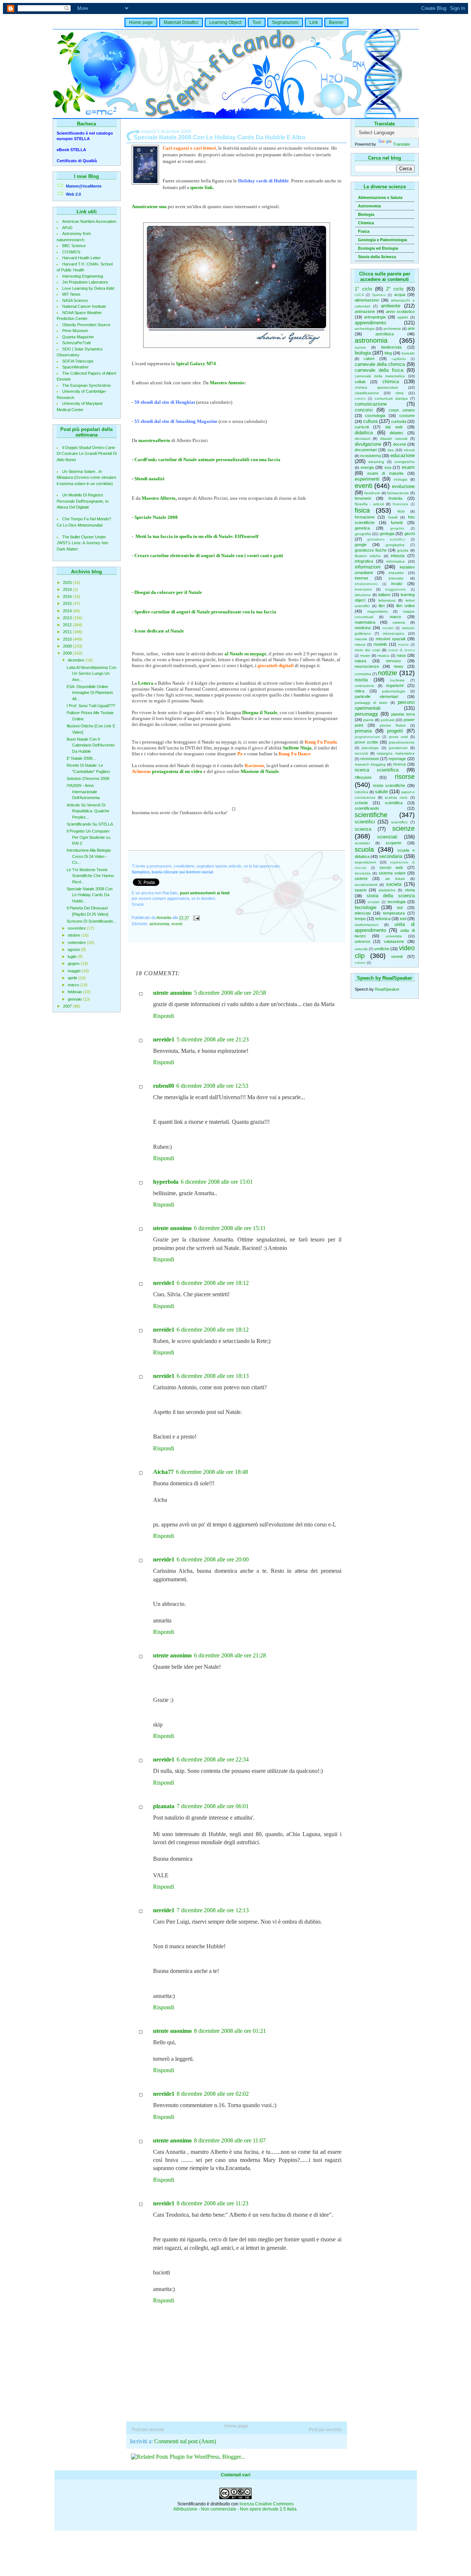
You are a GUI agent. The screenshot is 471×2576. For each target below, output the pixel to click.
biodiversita (391, 347)
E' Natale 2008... (81, 758)
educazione (403, 455)
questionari (398, 748)
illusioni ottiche (368, 556)
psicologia (370, 748)
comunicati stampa (391, 398)
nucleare (397, 680)
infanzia (398, 556)
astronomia (371, 341)
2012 (68, 625)
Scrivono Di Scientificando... (91, 921)
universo (362, 941)
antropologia (375, 317)
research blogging (370, 764)
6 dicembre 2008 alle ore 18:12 (213, 1283)
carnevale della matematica (380, 376)
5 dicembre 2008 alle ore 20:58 (230, 993)
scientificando (367, 808)
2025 (68, 582)
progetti (395, 731)
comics (360, 399)
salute (381, 792)
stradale (374, 902)
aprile (73, 978)
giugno (74, 963)
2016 (68, 596)
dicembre (77, 660)
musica (383, 655)
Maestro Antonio (227, 383)
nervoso (393, 661)
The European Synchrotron (86, 385)
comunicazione (371, 404)
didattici (396, 433)
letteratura (387, 600)
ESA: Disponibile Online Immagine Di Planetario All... (90, 693)
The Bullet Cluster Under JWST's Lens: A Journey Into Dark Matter (82, 543)
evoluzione (403, 486)
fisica (362, 510)
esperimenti (367, 479)
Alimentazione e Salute (380, 197)
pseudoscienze (402, 742)
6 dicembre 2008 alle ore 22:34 (213, 1759)
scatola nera (396, 797)
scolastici (362, 843)
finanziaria (400, 504)
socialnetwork (366, 885)
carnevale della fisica (379, 370)
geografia (363, 534)
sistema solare (392, 873)
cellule (360, 382)
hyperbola (166, 1182)
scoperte (394, 843)
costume (407, 416)
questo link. (202, 187)
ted (400, 908)
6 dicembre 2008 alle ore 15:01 (217, 1182)
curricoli (362, 427)
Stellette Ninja (297, 748)
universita (394, 936)
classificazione (367, 393)
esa (388, 467)
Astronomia (369, 206)
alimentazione (367, 300)
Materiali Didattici (181, 22)
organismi (395, 685)
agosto (74, 949)
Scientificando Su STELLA (90, 824)
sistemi (361, 879)
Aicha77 (163, 1472)
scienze (403, 829)
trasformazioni (366, 925)
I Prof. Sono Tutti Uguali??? (91, 706)
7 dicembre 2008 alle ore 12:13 (213, 1910)
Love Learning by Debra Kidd (88, 288)
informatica (396, 561)
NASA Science (75, 300)
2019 (68, 589)
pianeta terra (403, 714)
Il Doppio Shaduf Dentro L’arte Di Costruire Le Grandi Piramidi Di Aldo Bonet (87, 454)
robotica (362, 792)
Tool (257, 22)
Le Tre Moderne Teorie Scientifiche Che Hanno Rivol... (90, 876)
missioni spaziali (391, 639)
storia (410, 890)
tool (403, 919)
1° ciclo (363, 289)
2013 (68, 618)
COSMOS (71, 252)
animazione (365, 311)
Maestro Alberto (159, 498)
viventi (397, 956)
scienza (363, 829)
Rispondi (164, 1016)
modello (380, 644)
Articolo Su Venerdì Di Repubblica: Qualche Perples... (88, 811)
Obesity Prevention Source (86, 325)
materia (399, 622)
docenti (399, 444)
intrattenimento (366, 584)
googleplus (395, 545)
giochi (410, 534)
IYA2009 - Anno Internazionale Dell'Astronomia (83, 792)
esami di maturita (385, 473)
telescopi (363, 913)
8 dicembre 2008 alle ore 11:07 (230, 2140)
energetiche (405, 462)
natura (360, 661)
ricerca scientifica (377, 770)
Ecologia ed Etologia (378, 248)
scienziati (387, 837)
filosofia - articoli (369, 504)
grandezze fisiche (371, 550)
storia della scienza (391, 896)
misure (360, 644)
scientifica (394, 803)
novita (361, 680)
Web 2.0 (73, 194)
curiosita (399, 421)
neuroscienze (367, 666)
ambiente (391, 306)
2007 (68, 1006)
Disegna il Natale (260, 712)
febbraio (75, 992)
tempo (360, 919)
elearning (376, 462)
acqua (400, 295)
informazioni (368, 567)
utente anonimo (172, 993)
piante (369, 720)
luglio (73, 956)
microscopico (394, 633)
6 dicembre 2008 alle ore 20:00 (213, 1559)
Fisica (364, 231)
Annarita (164, 918)
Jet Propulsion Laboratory (85, 282)
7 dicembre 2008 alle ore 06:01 (213, 1806)
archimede (392, 329)
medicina (363, 628)
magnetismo (378, 611)
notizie (387, 673)
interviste (396, 578)
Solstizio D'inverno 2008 (88, 778)
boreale (408, 353)
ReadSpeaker (387, 989)
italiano (384, 595)
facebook (372, 493)
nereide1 (164, 1039)
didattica (364, 433)
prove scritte (366, 742)
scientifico (399, 822)
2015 (68, 603)
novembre (77, 928)
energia (367, 467)
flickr (401, 511)
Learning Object (225, 22)
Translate (401, 144)
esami (408, 467)
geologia (387, 534)
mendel (388, 628)
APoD (67, 228)
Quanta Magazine (78, 337)
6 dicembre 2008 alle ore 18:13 (213, 1376)
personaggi (366, 714)
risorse (405, 777)
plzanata (164, 1806)
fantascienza (398, 493)
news (399, 666)
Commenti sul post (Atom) (185, 2441)
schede (361, 803)
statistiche (387, 890)
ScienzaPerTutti (76, 343)
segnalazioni (365, 862)
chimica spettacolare (376, 387)
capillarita (399, 359)
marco (395, 617)
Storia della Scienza (377, 257)
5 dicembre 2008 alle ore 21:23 (213, 1039)
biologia (363, 353)
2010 (68, 639)
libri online (406, 606)
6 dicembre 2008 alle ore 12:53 (212, 1086)
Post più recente (148, 2430)
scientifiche (371, 815)
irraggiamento (396, 589)
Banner (336, 22)
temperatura (394, 913)
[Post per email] (196, 918)
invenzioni (363, 589)
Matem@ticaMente (84, 186)
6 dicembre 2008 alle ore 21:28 (230, 1655)
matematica (365, 622)
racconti (361, 753)
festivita (395, 498)
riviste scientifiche (389, 785)
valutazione (394, 941)
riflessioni (363, 777)
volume (360, 963)
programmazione (367, 737)
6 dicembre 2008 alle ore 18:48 (212, 1472)
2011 (68, 632)
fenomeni (363, 498)
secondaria (391, 856)
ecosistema (371, 456)
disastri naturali (394, 439)
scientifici (365, 822)
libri (382, 606)
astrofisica (385, 334)
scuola (364, 849)
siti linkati (395, 879)
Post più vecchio (325, 2430)
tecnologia (396, 902)
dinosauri (362, 439)
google (361, 545)
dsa (391, 450)
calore (369, 359)
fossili (393, 517)
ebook (409, 450)
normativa (363, 674)
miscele (361, 639)
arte (411, 328)
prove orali (399, 737)
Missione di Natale (260, 771)
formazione (365, 517)
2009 (68, 646)
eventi (364, 486)
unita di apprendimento (385, 927)
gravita (403, 550)
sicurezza (363, 873)
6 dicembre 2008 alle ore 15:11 (230, 1228)
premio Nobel (393, 725)
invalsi (397, 584)
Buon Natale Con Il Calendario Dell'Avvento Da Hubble (91, 745)
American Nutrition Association (89, 221)
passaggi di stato (371, 703)
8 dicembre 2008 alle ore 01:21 (230, 2031)
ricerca (399, 764)
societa (394, 884)
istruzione (363, 595)
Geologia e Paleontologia (383, 240)
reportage (397, 759)
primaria (363, 731)
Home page (141, 22)
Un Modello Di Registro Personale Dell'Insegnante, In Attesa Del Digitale (83, 501)
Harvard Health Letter (82, 258)
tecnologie (366, 907)
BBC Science (74, 246)
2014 (68, 611)
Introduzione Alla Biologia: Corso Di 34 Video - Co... (89, 856)
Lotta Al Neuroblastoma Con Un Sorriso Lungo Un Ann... (91, 674)
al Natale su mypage (245, 654)
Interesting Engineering (83, 276)
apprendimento (370, 323)
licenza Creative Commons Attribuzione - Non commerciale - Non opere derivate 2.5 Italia (235, 2506)
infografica (364, 561)
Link (314, 22)
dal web (394, 427)
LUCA (359, 295)
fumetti (397, 523)
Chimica (366, 223)
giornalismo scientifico (386, 539)
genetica (362, 528)
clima (399, 393)
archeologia (365, 329)
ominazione (364, 686)
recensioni (369, 759)
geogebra (397, 528)
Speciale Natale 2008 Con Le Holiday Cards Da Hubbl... (90, 895)
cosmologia (375, 416)
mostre (403, 645)
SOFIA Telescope (78, 361)
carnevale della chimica (380, 364)
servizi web (391, 867)
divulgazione (368, 444)
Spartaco (379, 295)
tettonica (383, 919)
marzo (74, 985)
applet (403, 317)
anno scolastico (400, 311)
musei (365, 655)
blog (388, 353)
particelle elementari (376, 696)
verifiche (382, 949)
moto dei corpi (367, 650)
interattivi (396, 573)
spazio (361, 890)
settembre (77, 943)
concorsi (364, 410)
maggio (75, 971)
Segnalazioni (285, 22)
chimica (391, 382)
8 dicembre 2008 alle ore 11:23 (213, 2203)
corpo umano (402, 410)
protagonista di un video (177, 771)
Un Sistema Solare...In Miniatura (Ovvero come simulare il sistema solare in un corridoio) (86, 478)
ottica (360, 691)
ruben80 (164, 1086)
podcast (388, 720)
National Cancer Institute (84, 306)
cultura (370, 421)
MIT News (71, 294)
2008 (68, 653)
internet (361, 578)
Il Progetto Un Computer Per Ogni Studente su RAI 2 (88, 837)
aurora (360, 347)
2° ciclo (395, 289)
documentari (366, 450)
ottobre (75, 935)
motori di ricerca (401, 650)
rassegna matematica (396, 753)
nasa (401, 655)
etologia (401, 479)
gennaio (75, 999)
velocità (361, 949)
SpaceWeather (75, 367)
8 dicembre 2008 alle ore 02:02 (213, 2094)
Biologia (366, 214)
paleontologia (394, 691)
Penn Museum (75, 331)
